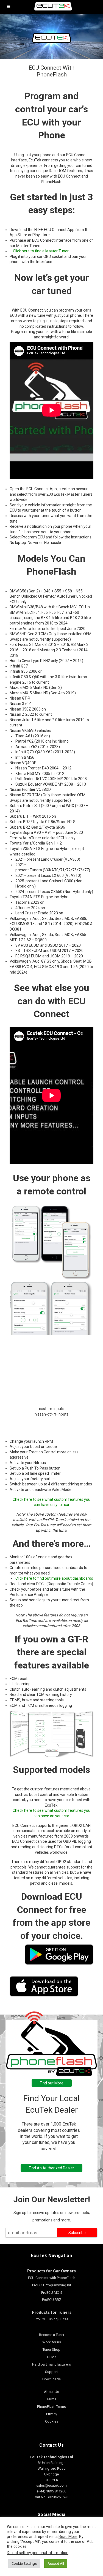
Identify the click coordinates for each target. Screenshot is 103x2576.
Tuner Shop (51, 2350)
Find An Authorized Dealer (51, 2168)
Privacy (52, 2414)
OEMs (52, 2357)
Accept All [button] (56, 2564)
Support (51, 2372)
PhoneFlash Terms (51, 2407)
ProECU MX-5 (52, 2293)
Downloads (51, 2379)
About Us (51, 2392)
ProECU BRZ (52, 2300)
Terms (51, 2399)
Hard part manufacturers (51, 2364)
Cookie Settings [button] (24, 2564)
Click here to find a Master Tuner (41, 251)
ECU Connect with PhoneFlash (52, 2278)
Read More (68, 2537)
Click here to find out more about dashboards (54, 1578)
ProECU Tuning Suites (51, 2319)
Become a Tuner (52, 2335)
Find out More (52, 2083)
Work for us (52, 2342)
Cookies (52, 2421)
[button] (51, 1422)
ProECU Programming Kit (52, 2285)
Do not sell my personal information (38, 2553)
